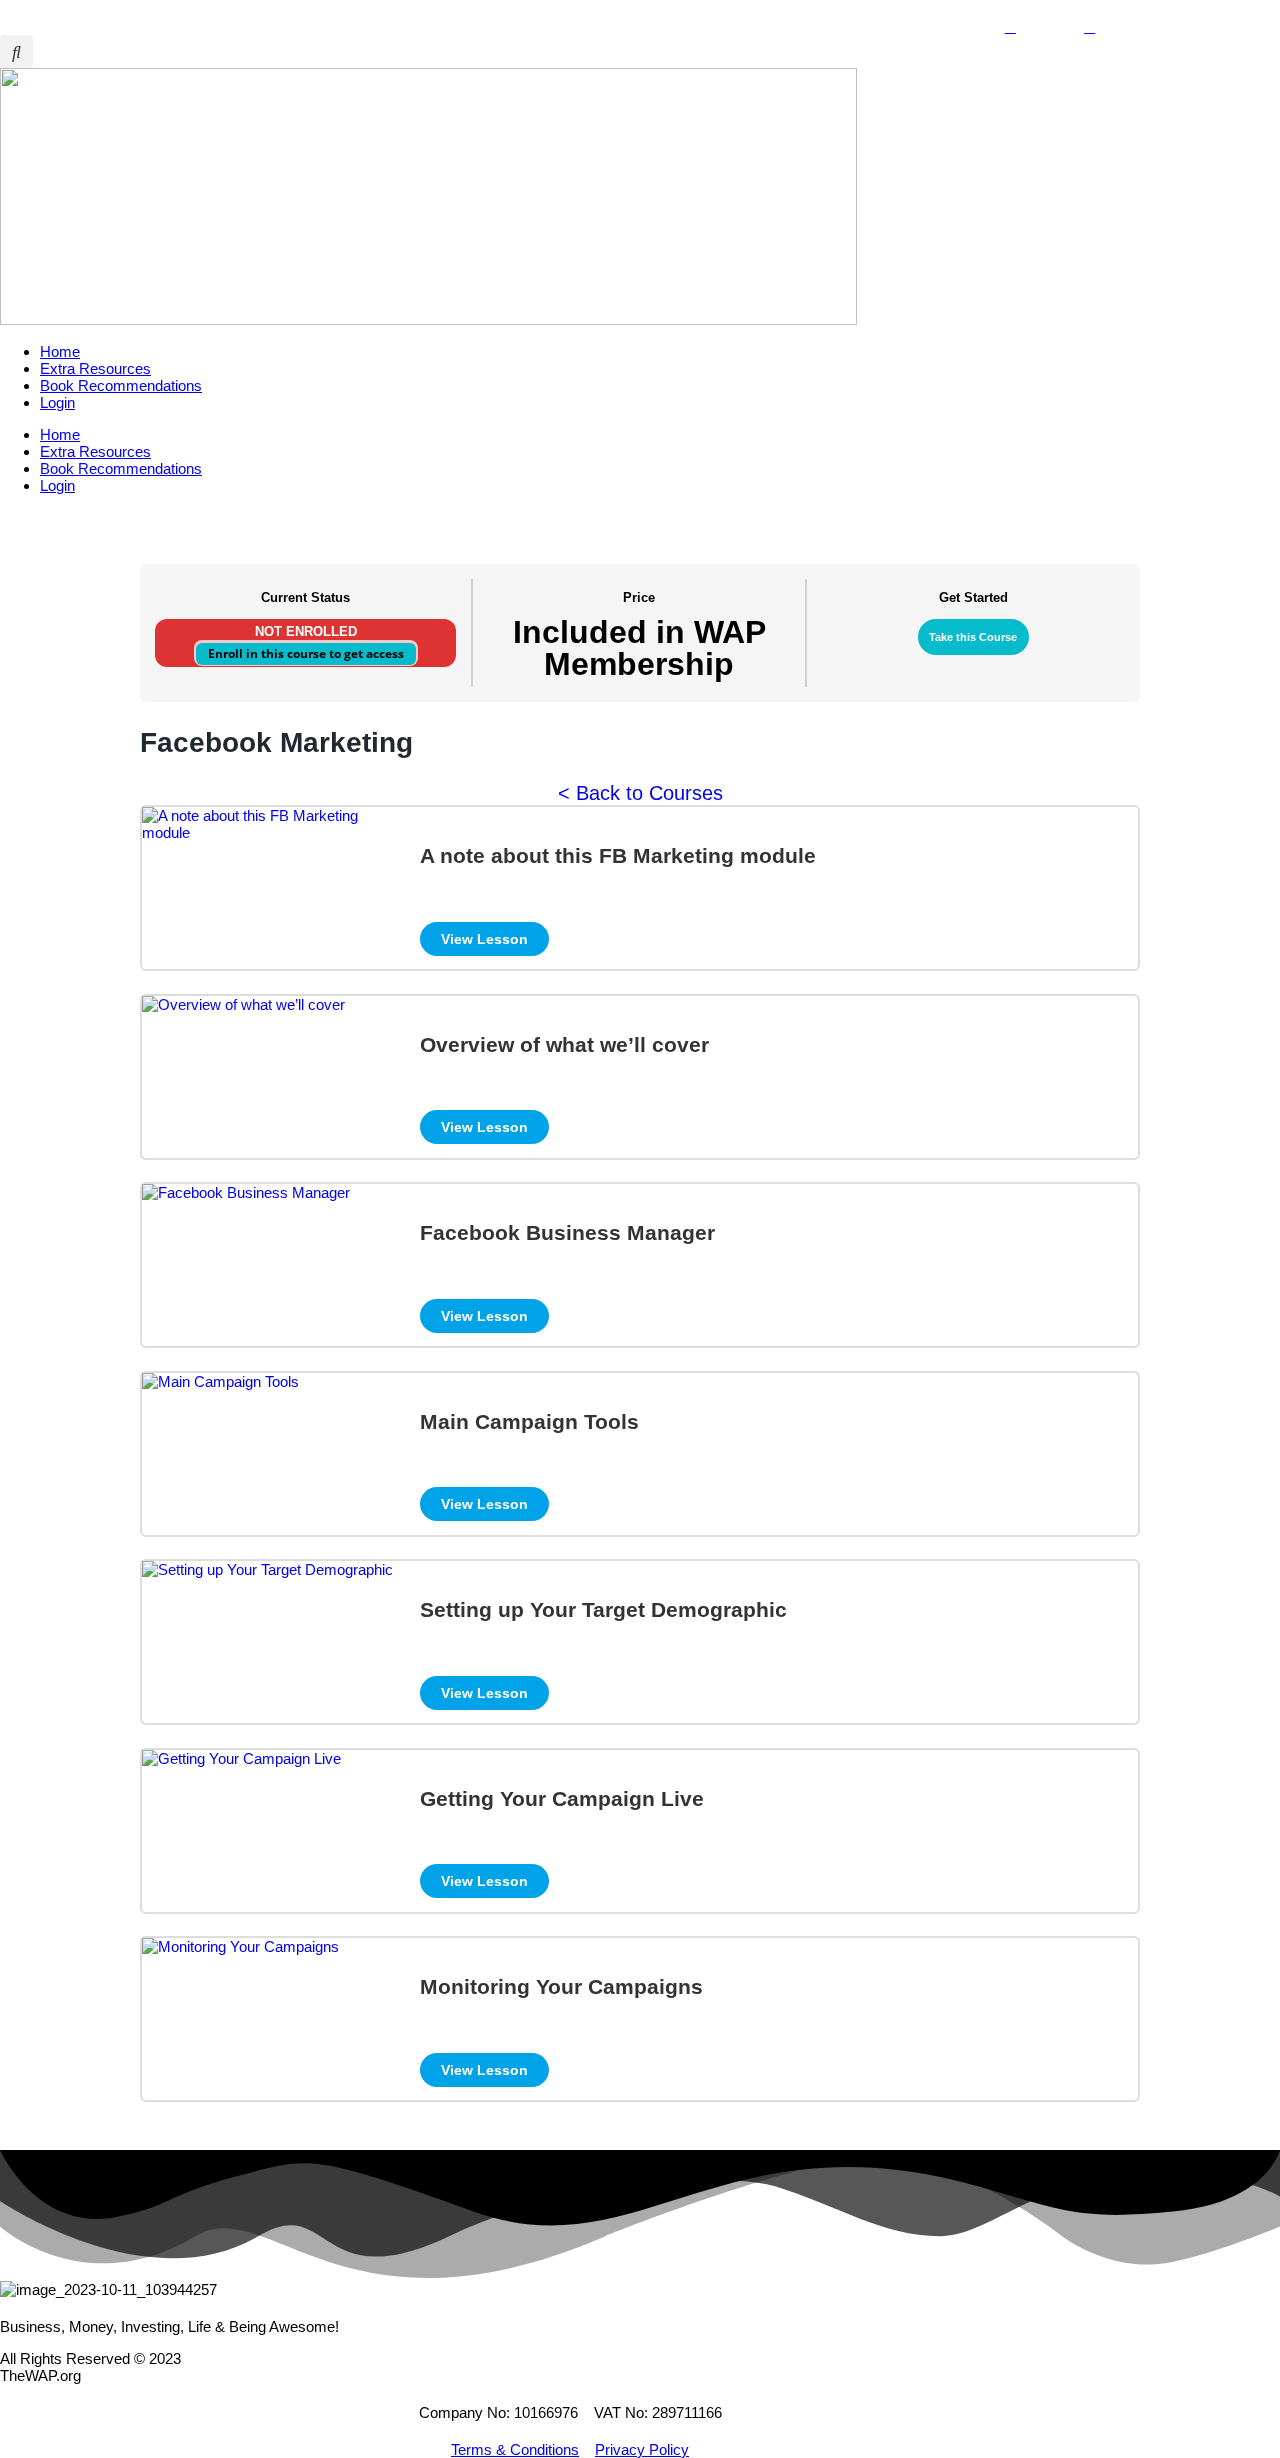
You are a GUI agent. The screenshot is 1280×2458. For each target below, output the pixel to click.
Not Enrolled (306, 631)
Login (57, 402)
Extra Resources (95, 368)
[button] (16, 51)
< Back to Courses (640, 793)
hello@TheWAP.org (80, 8)
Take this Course (973, 637)
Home (60, 351)
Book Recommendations (121, 385)
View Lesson (484, 939)
